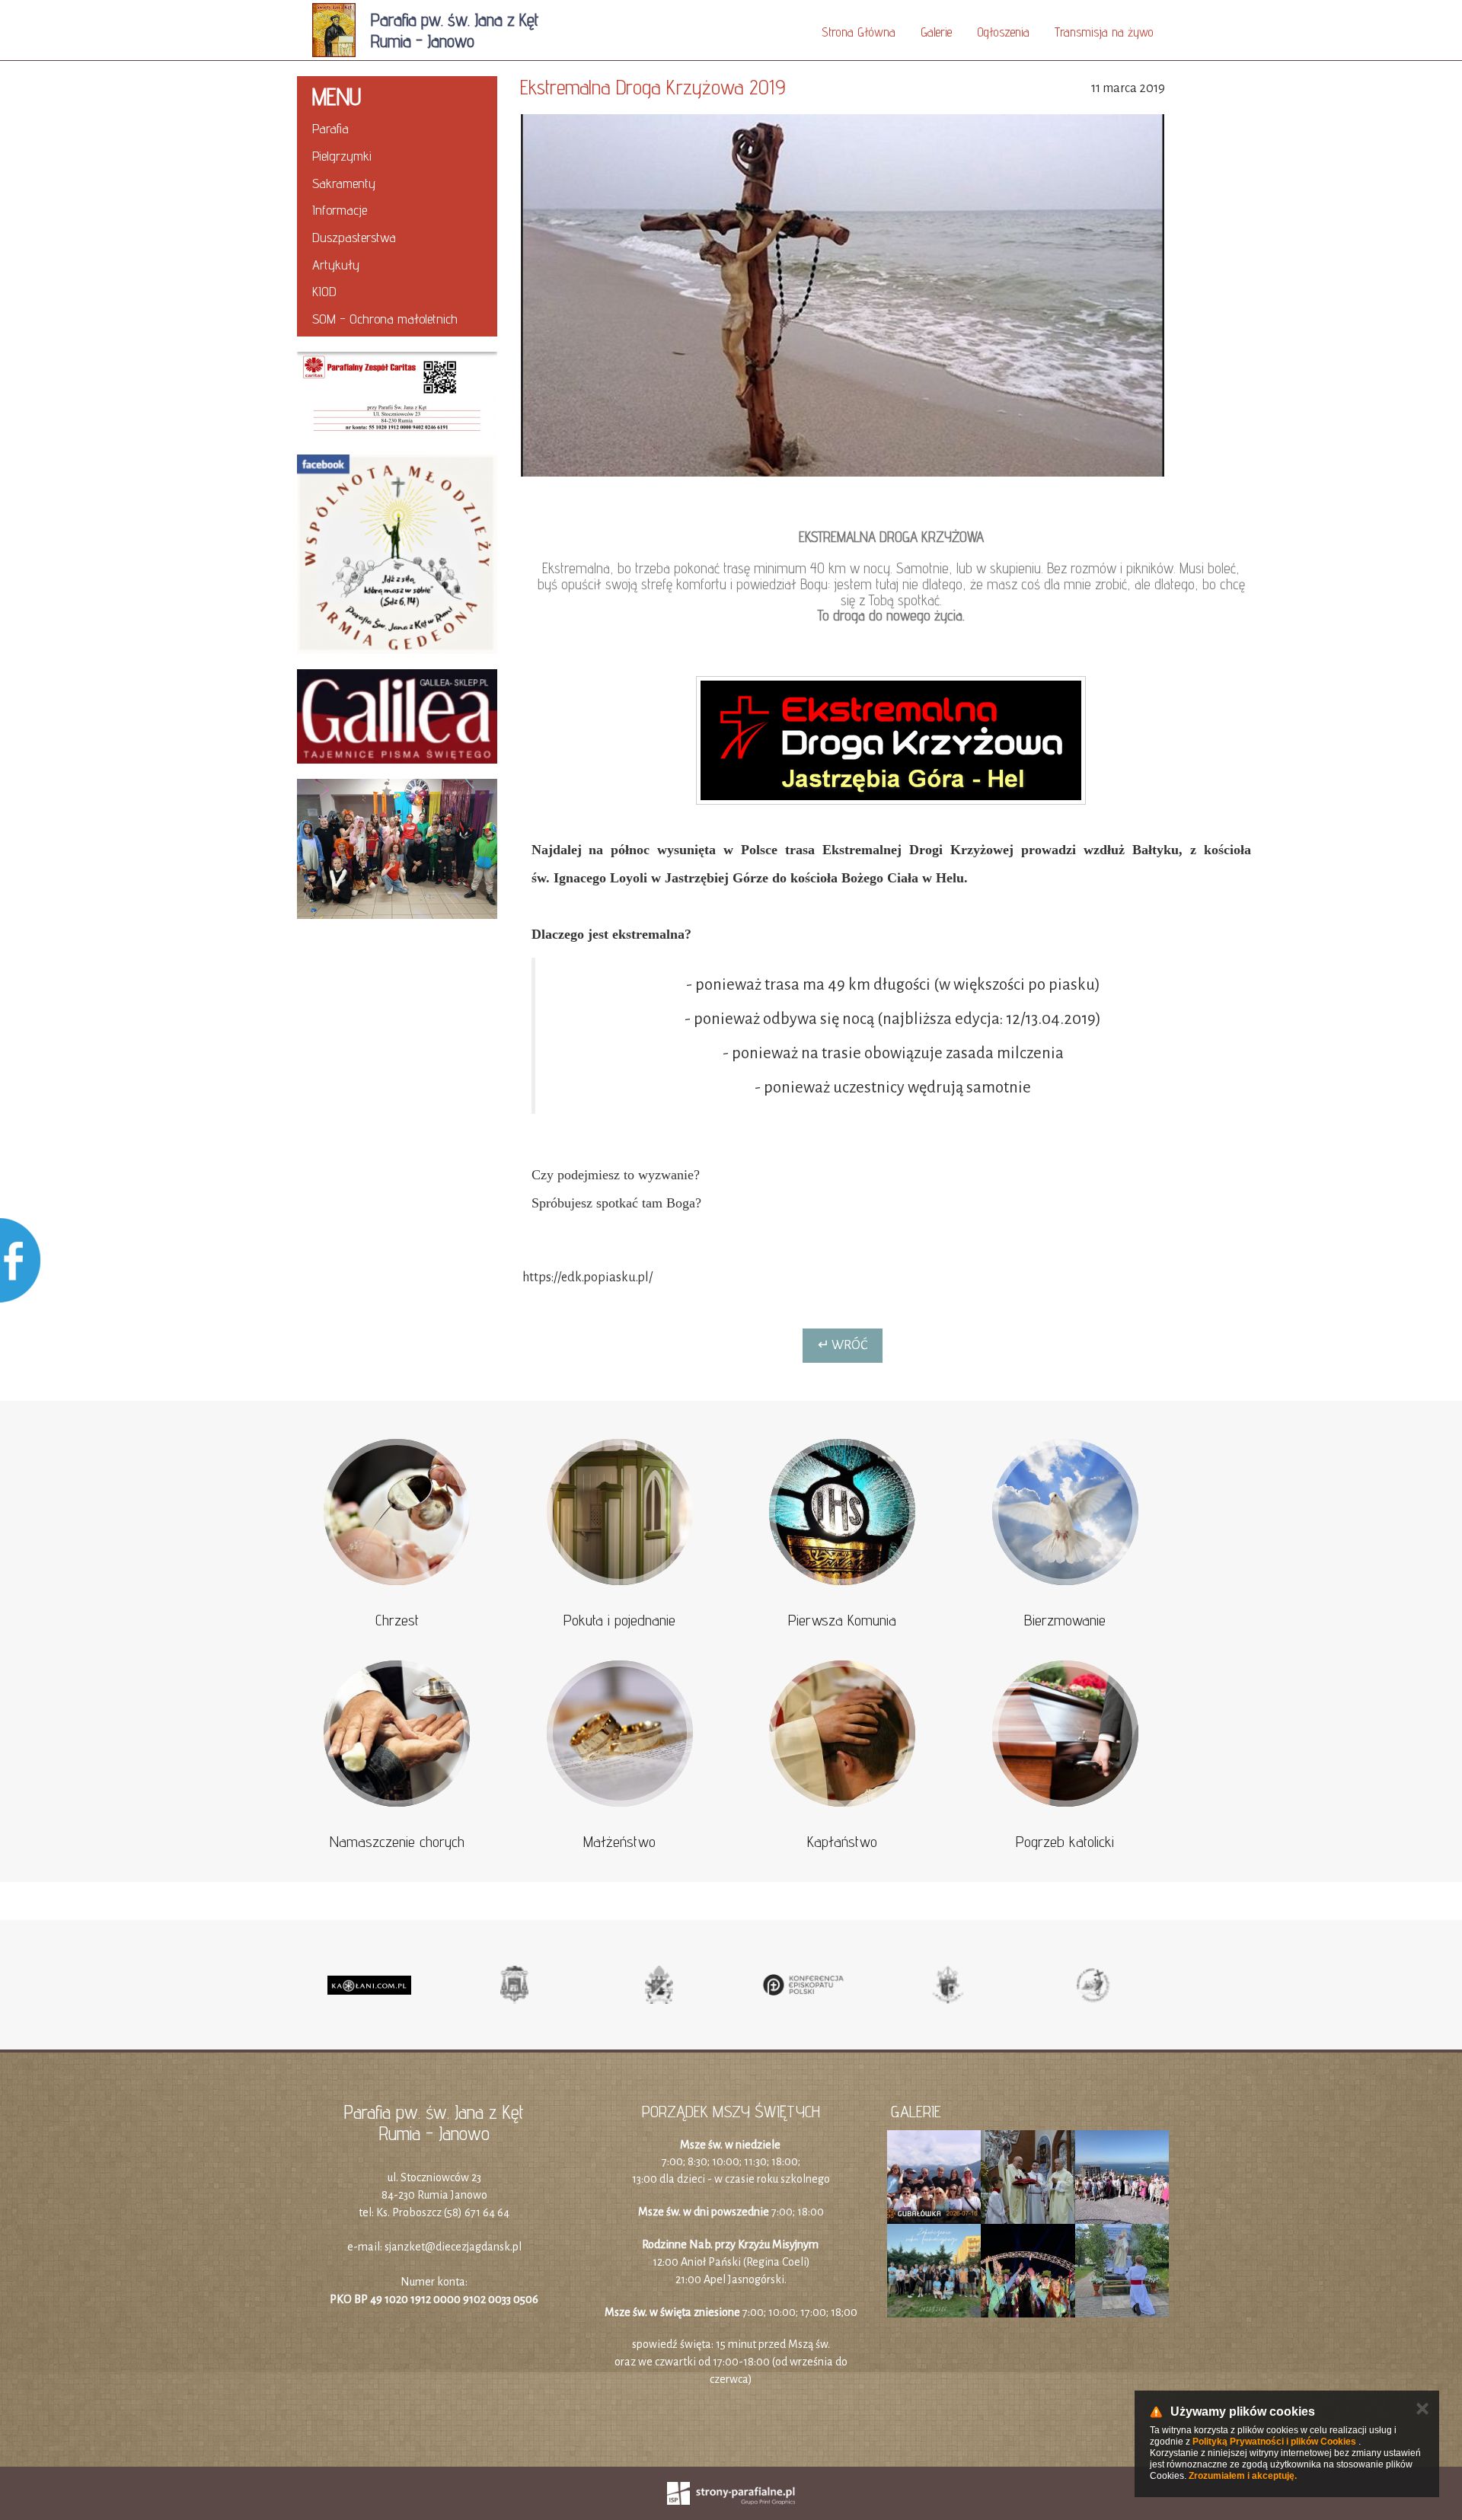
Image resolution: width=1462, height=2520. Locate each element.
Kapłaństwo (842, 1842)
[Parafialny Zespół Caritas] (397, 396)
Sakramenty (344, 183)
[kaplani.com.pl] (369, 1985)
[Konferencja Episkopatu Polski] (803, 1985)
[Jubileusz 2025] (1093, 1985)
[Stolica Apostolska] (659, 1985)
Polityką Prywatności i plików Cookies (1274, 2442)
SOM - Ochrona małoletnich (385, 319)
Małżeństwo (619, 1842)
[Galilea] (397, 716)
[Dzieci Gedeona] (397, 849)
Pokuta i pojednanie (619, 1620)
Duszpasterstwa (354, 237)
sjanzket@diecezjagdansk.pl (453, 2247)
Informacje (340, 210)
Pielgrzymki (342, 156)
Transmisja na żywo (1104, 32)
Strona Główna (859, 32)
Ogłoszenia (1003, 32)
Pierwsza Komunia (842, 1620)
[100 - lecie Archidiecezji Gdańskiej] (948, 1985)
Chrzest (397, 1620)
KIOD (324, 291)
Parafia (330, 128)
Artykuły (336, 265)
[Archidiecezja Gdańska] (514, 1985)
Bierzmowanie (1065, 1620)
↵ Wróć (843, 1345)
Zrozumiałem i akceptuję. (1243, 2476)
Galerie (936, 32)
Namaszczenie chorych (397, 1842)
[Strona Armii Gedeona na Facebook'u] (397, 555)
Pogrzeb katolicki (1065, 1842)
